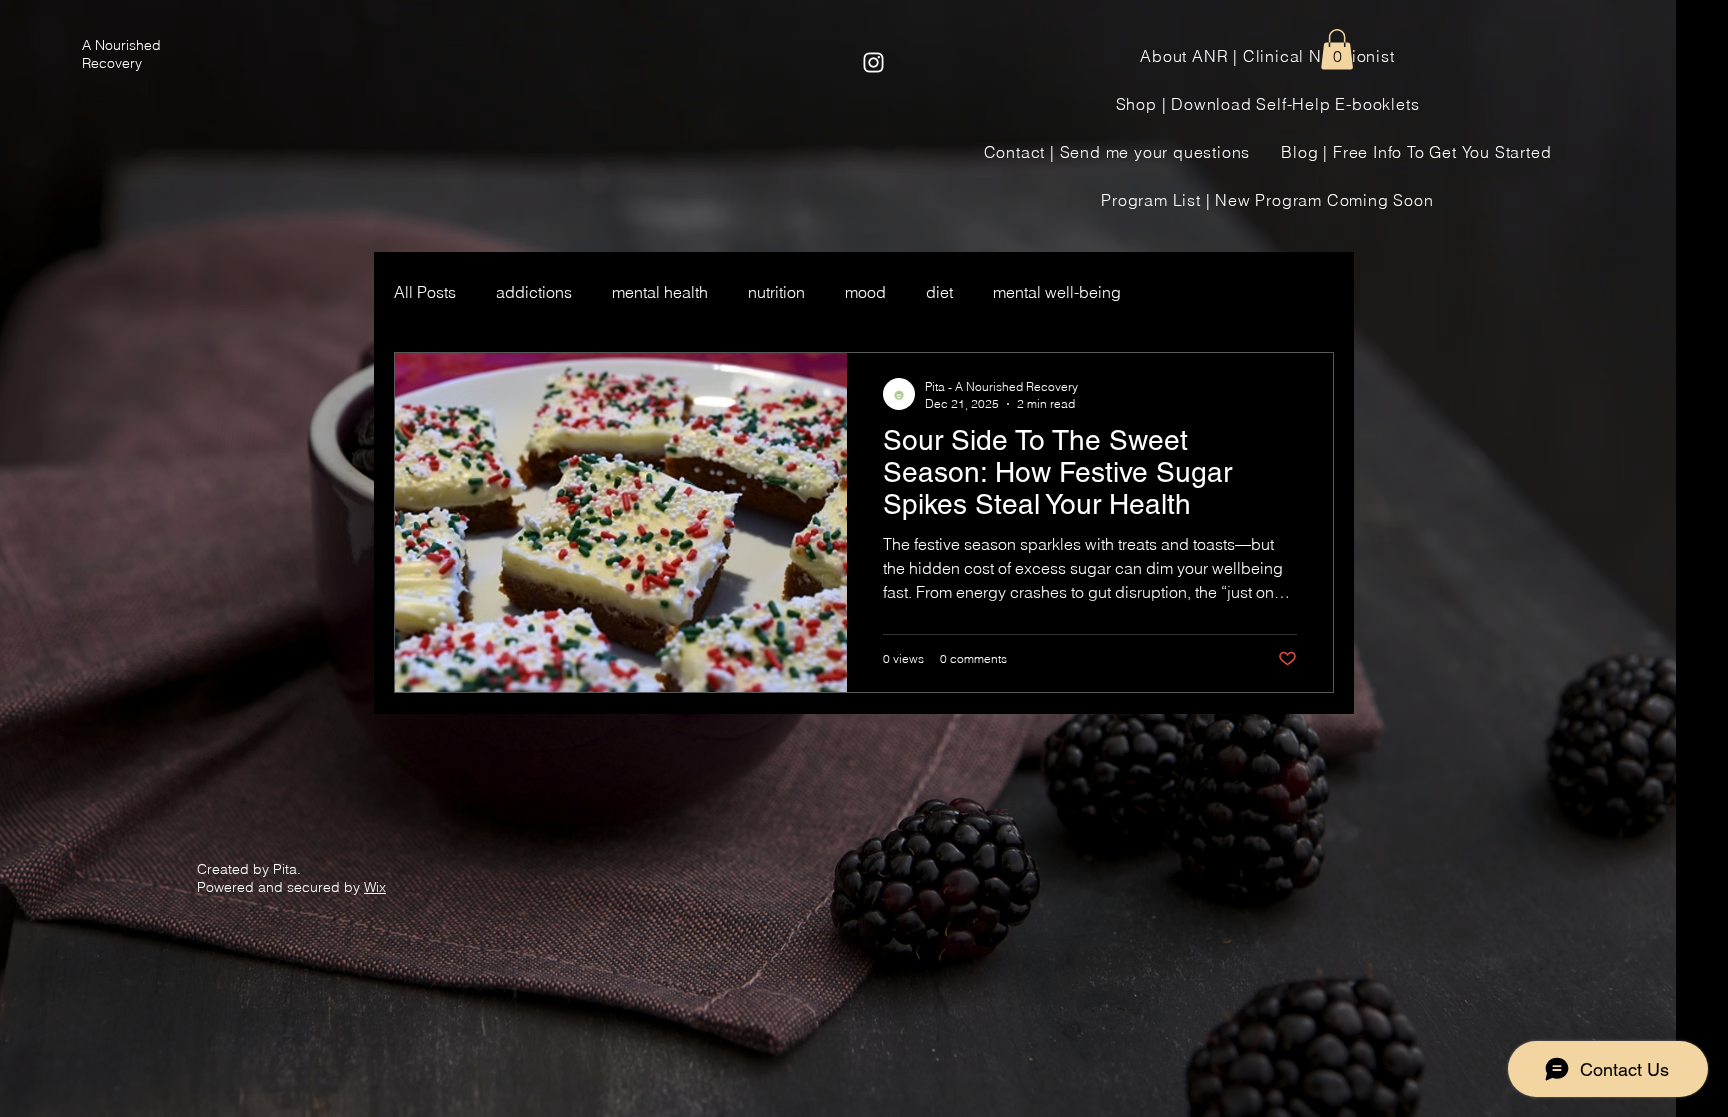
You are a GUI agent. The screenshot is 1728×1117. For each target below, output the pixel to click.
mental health (660, 292)
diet (939, 292)
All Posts (425, 292)
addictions (534, 292)
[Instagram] (873, 62)
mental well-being (1057, 292)
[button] (1337, 49)
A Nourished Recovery (121, 54)
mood (865, 292)
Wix (375, 887)
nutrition (776, 292)
